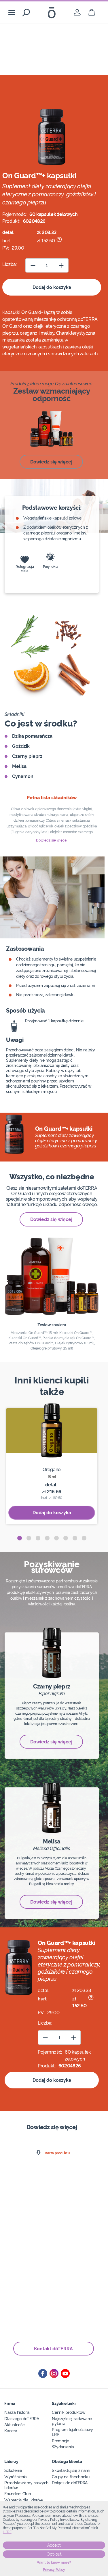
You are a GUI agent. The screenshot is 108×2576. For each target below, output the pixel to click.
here (7, 2532)
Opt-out (54, 2554)
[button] (20, 1538)
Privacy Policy (54, 2570)
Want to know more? (54, 2562)
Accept (54, 2545)
